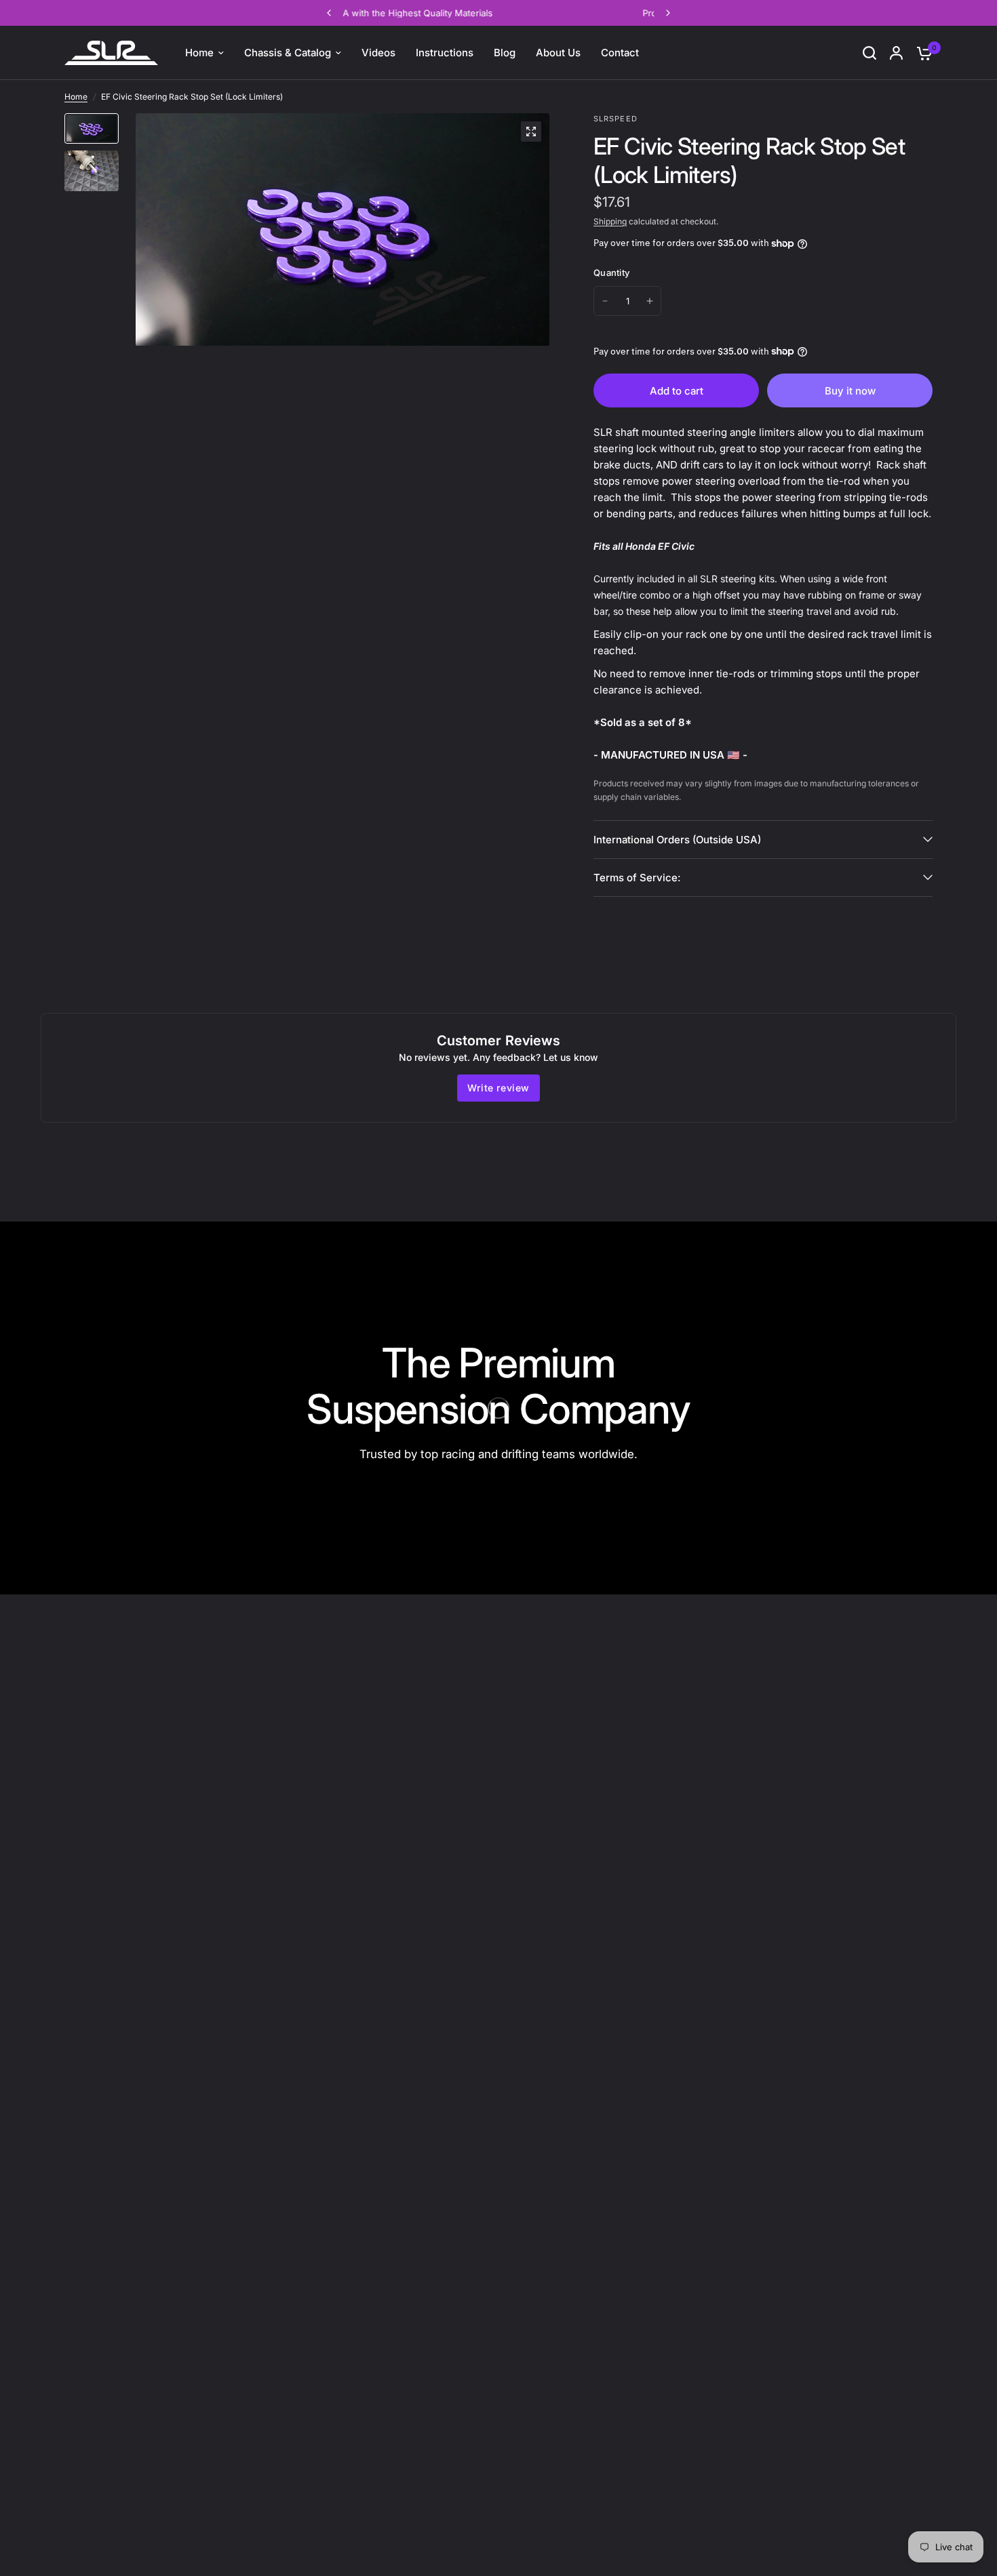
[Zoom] (531, 132)
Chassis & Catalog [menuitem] (288, 53)
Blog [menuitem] (505, 53)
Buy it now (850, 391)
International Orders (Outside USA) (677, 840)
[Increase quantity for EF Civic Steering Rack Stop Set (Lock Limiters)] (650, 301)
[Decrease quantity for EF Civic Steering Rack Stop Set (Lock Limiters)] (605, 301)
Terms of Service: (637, 878)
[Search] (869, 53)
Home (76, 97)
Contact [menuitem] (620, 53)
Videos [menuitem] (378, 53)
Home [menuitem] (199, 53)
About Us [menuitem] (558, 53)
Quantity (611, 273)
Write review (498, 1088)
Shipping (610, 221)
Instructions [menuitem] (445, 53)
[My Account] (896, 53)
